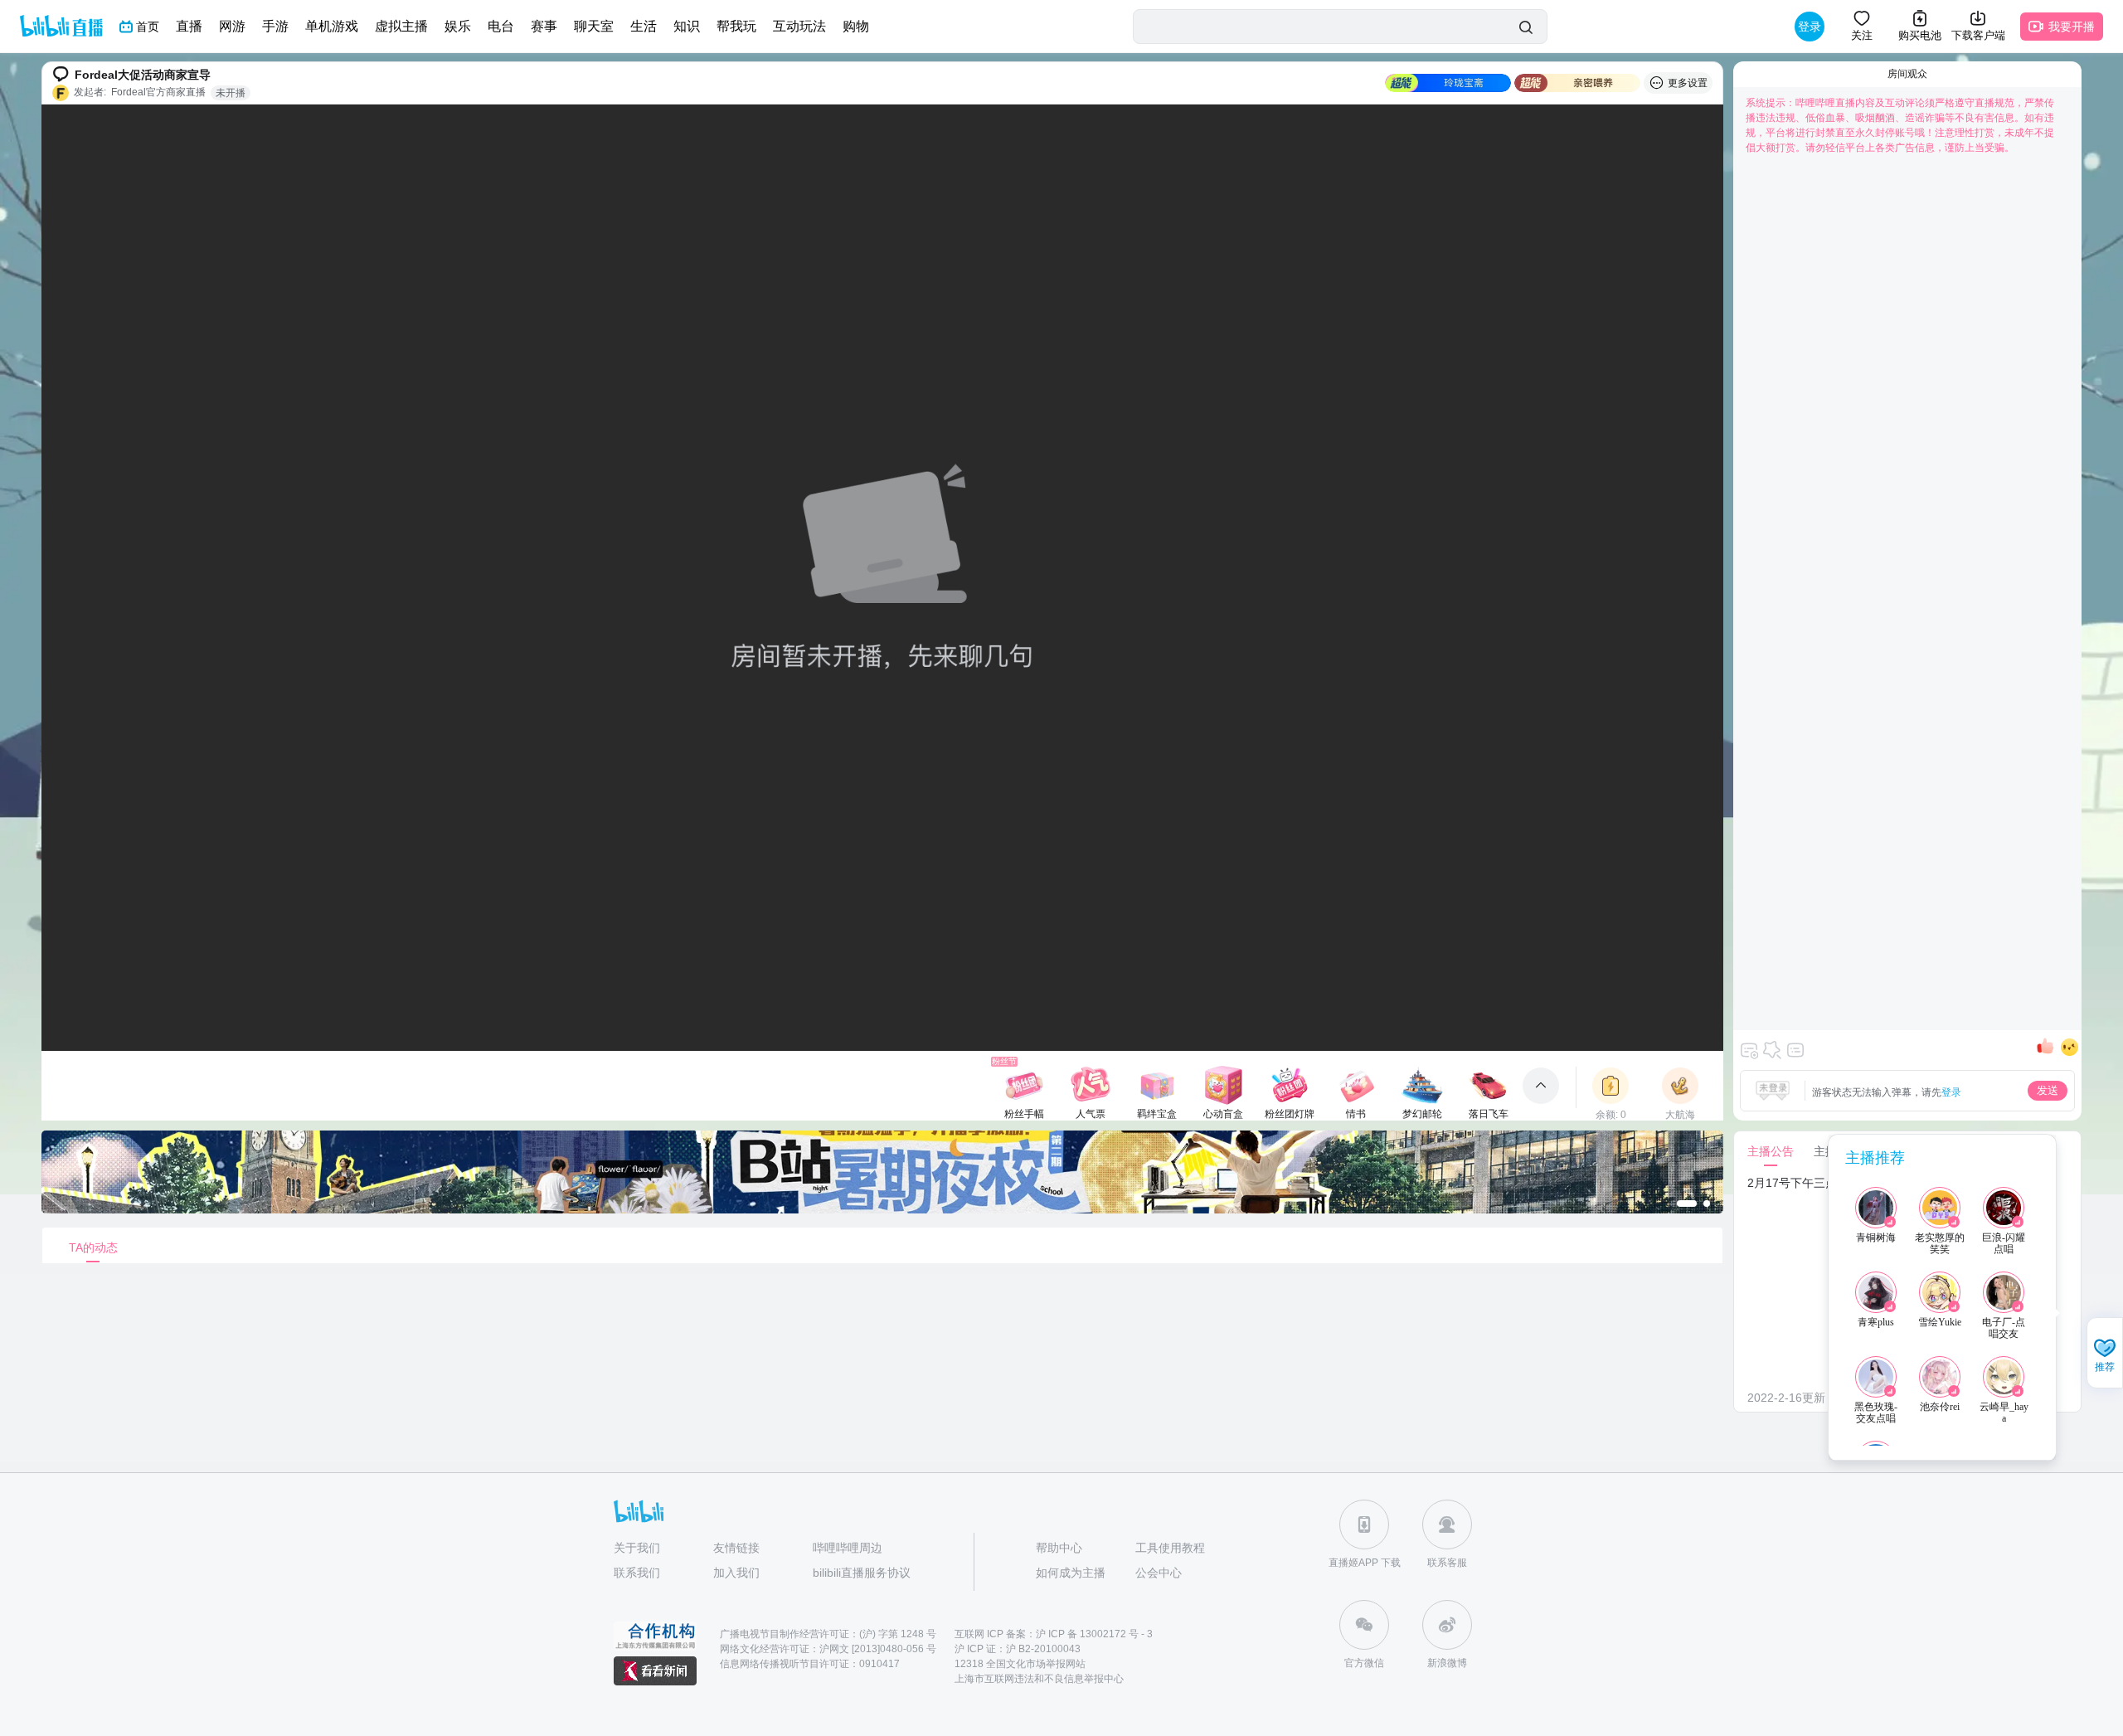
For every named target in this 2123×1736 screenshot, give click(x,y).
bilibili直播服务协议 (862, 1573)
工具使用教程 (1170, 1548)
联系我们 (637, 1573)
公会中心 (1159, 1573)
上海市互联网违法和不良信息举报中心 (1039, 1679)
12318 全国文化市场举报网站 (1020, 1664)
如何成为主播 (1071, 1573)
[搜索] (1525, 27)
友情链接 (736, 1548)
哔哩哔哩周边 (848, 1548)
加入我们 (736, 1573)
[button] (2105, 1354)
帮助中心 (1059, 1548)
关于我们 (637, 1548)
